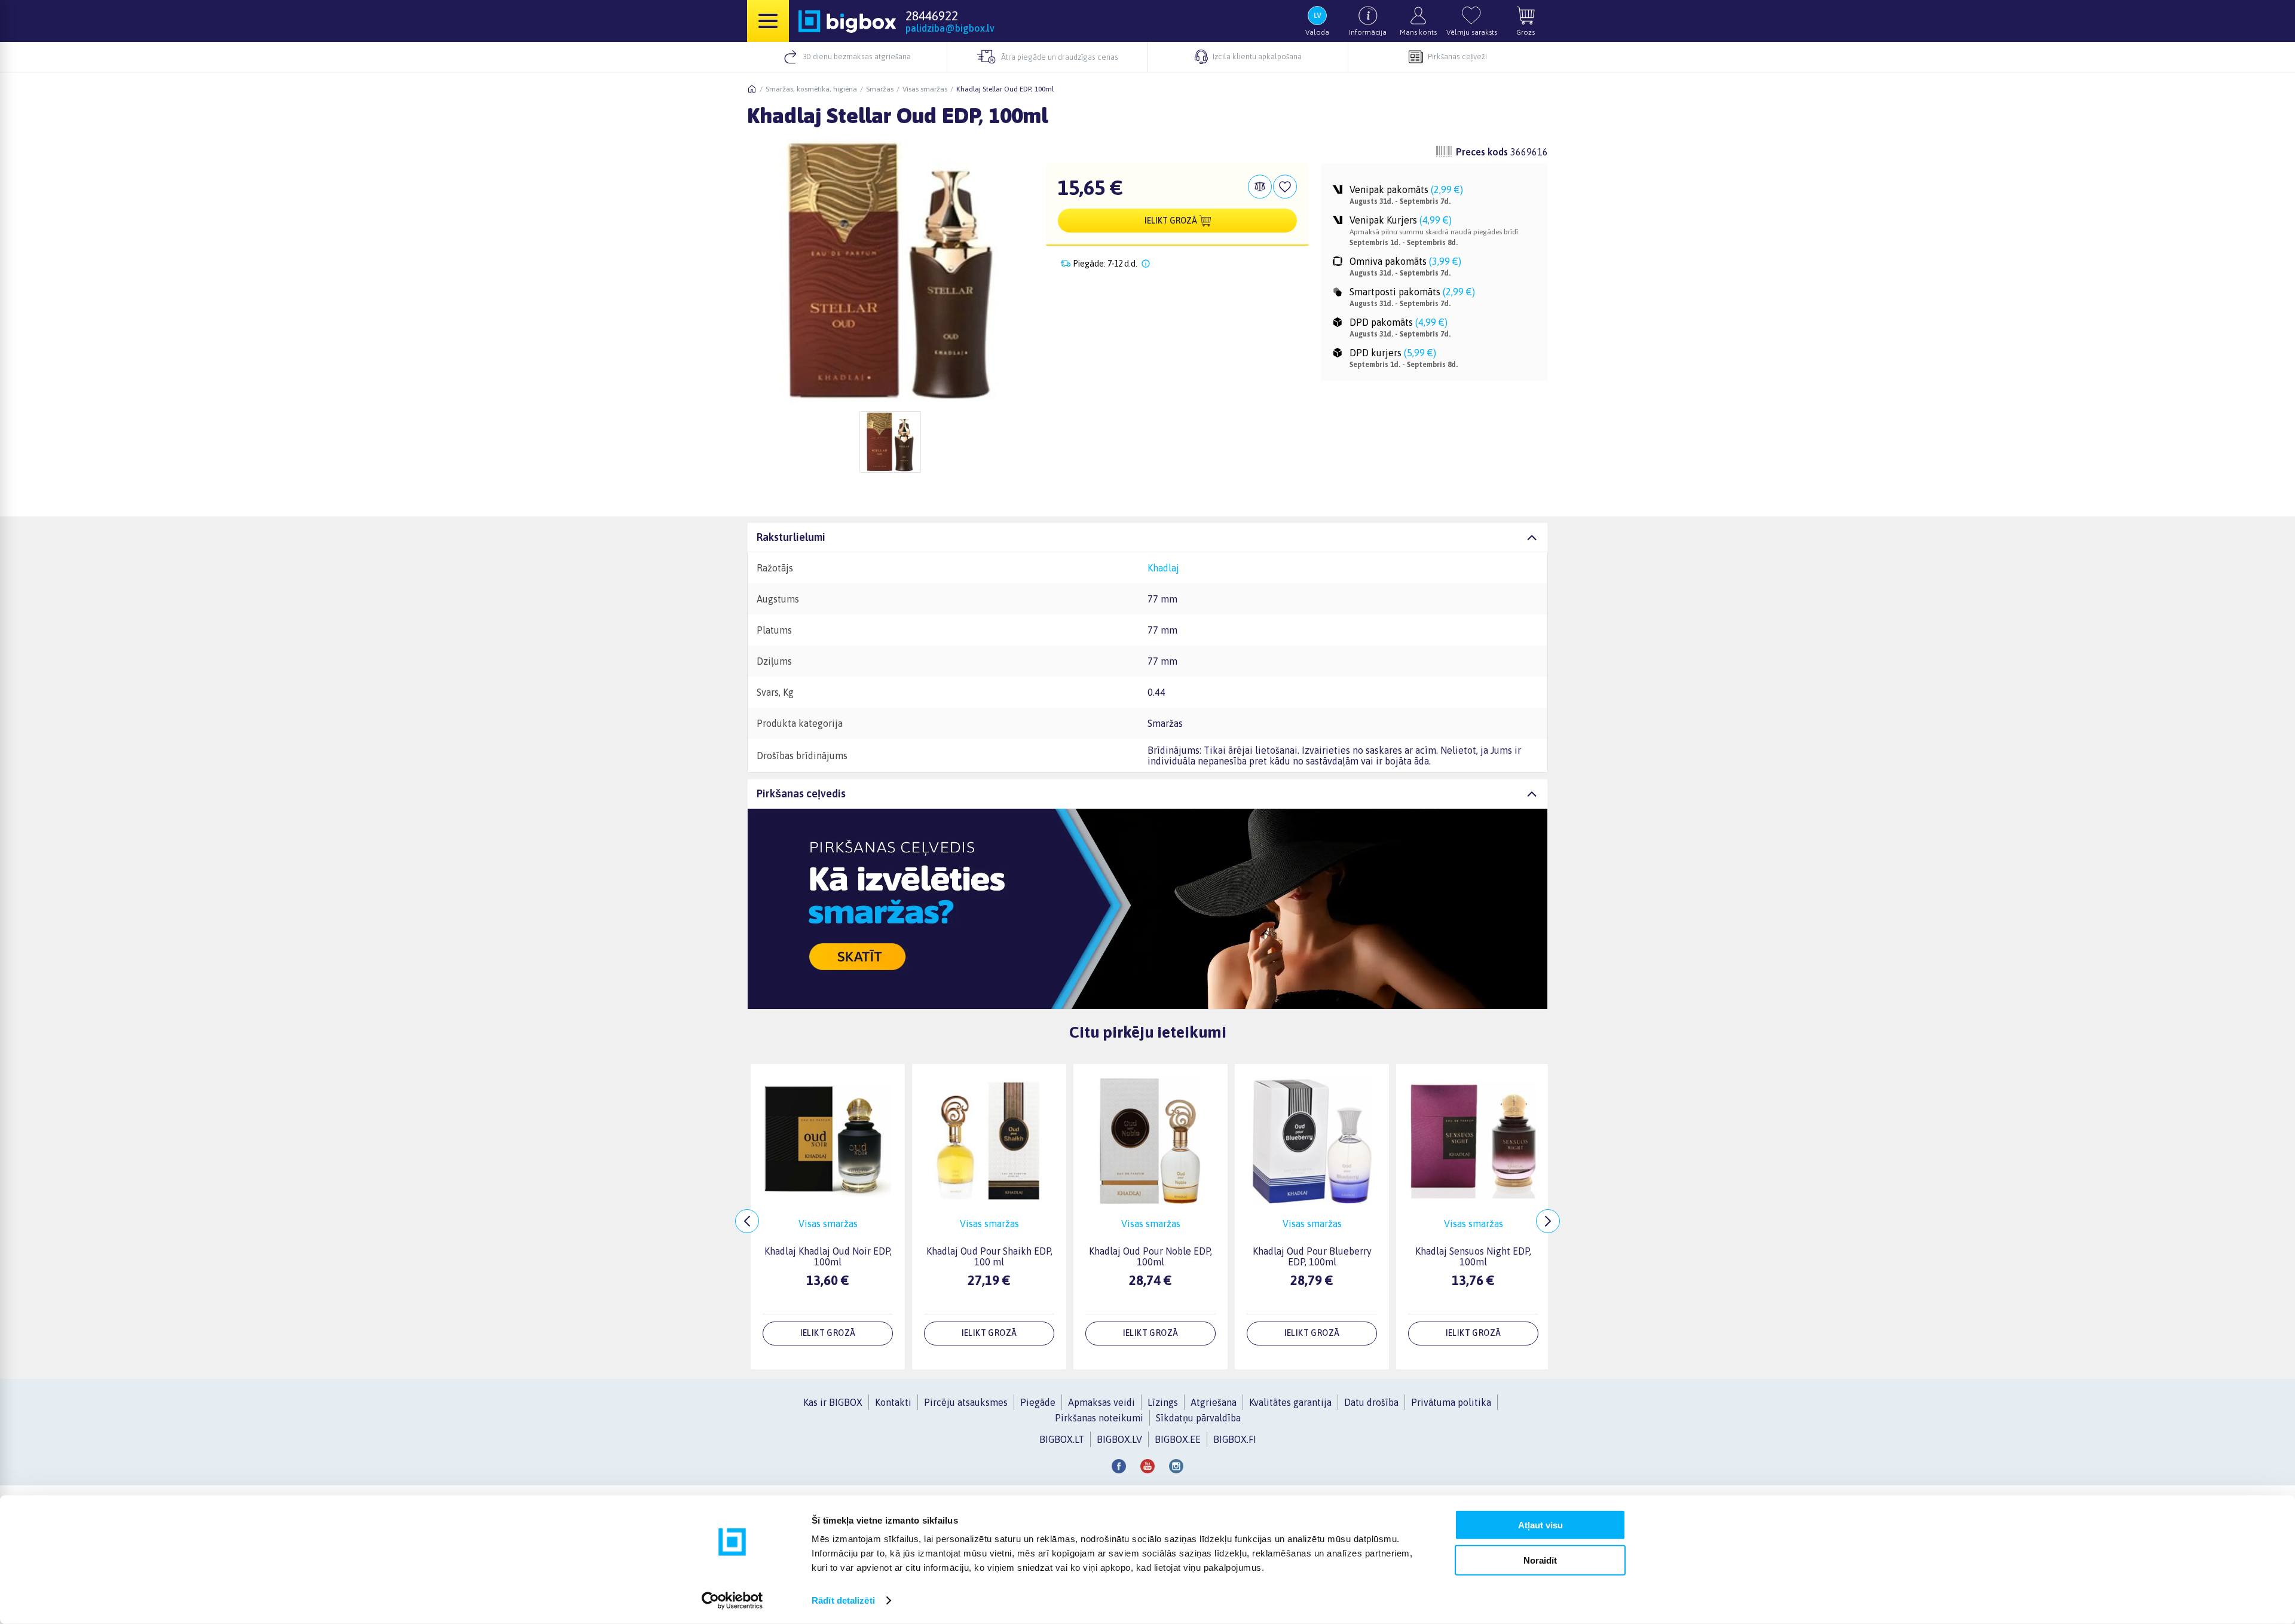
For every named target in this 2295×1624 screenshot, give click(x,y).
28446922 (932, 16)
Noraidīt (1540, 1560)
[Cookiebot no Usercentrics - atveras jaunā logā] (732, 1601)
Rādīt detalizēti (843, 1600)
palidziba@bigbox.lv (950, 28)
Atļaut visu (1540, 1525)
